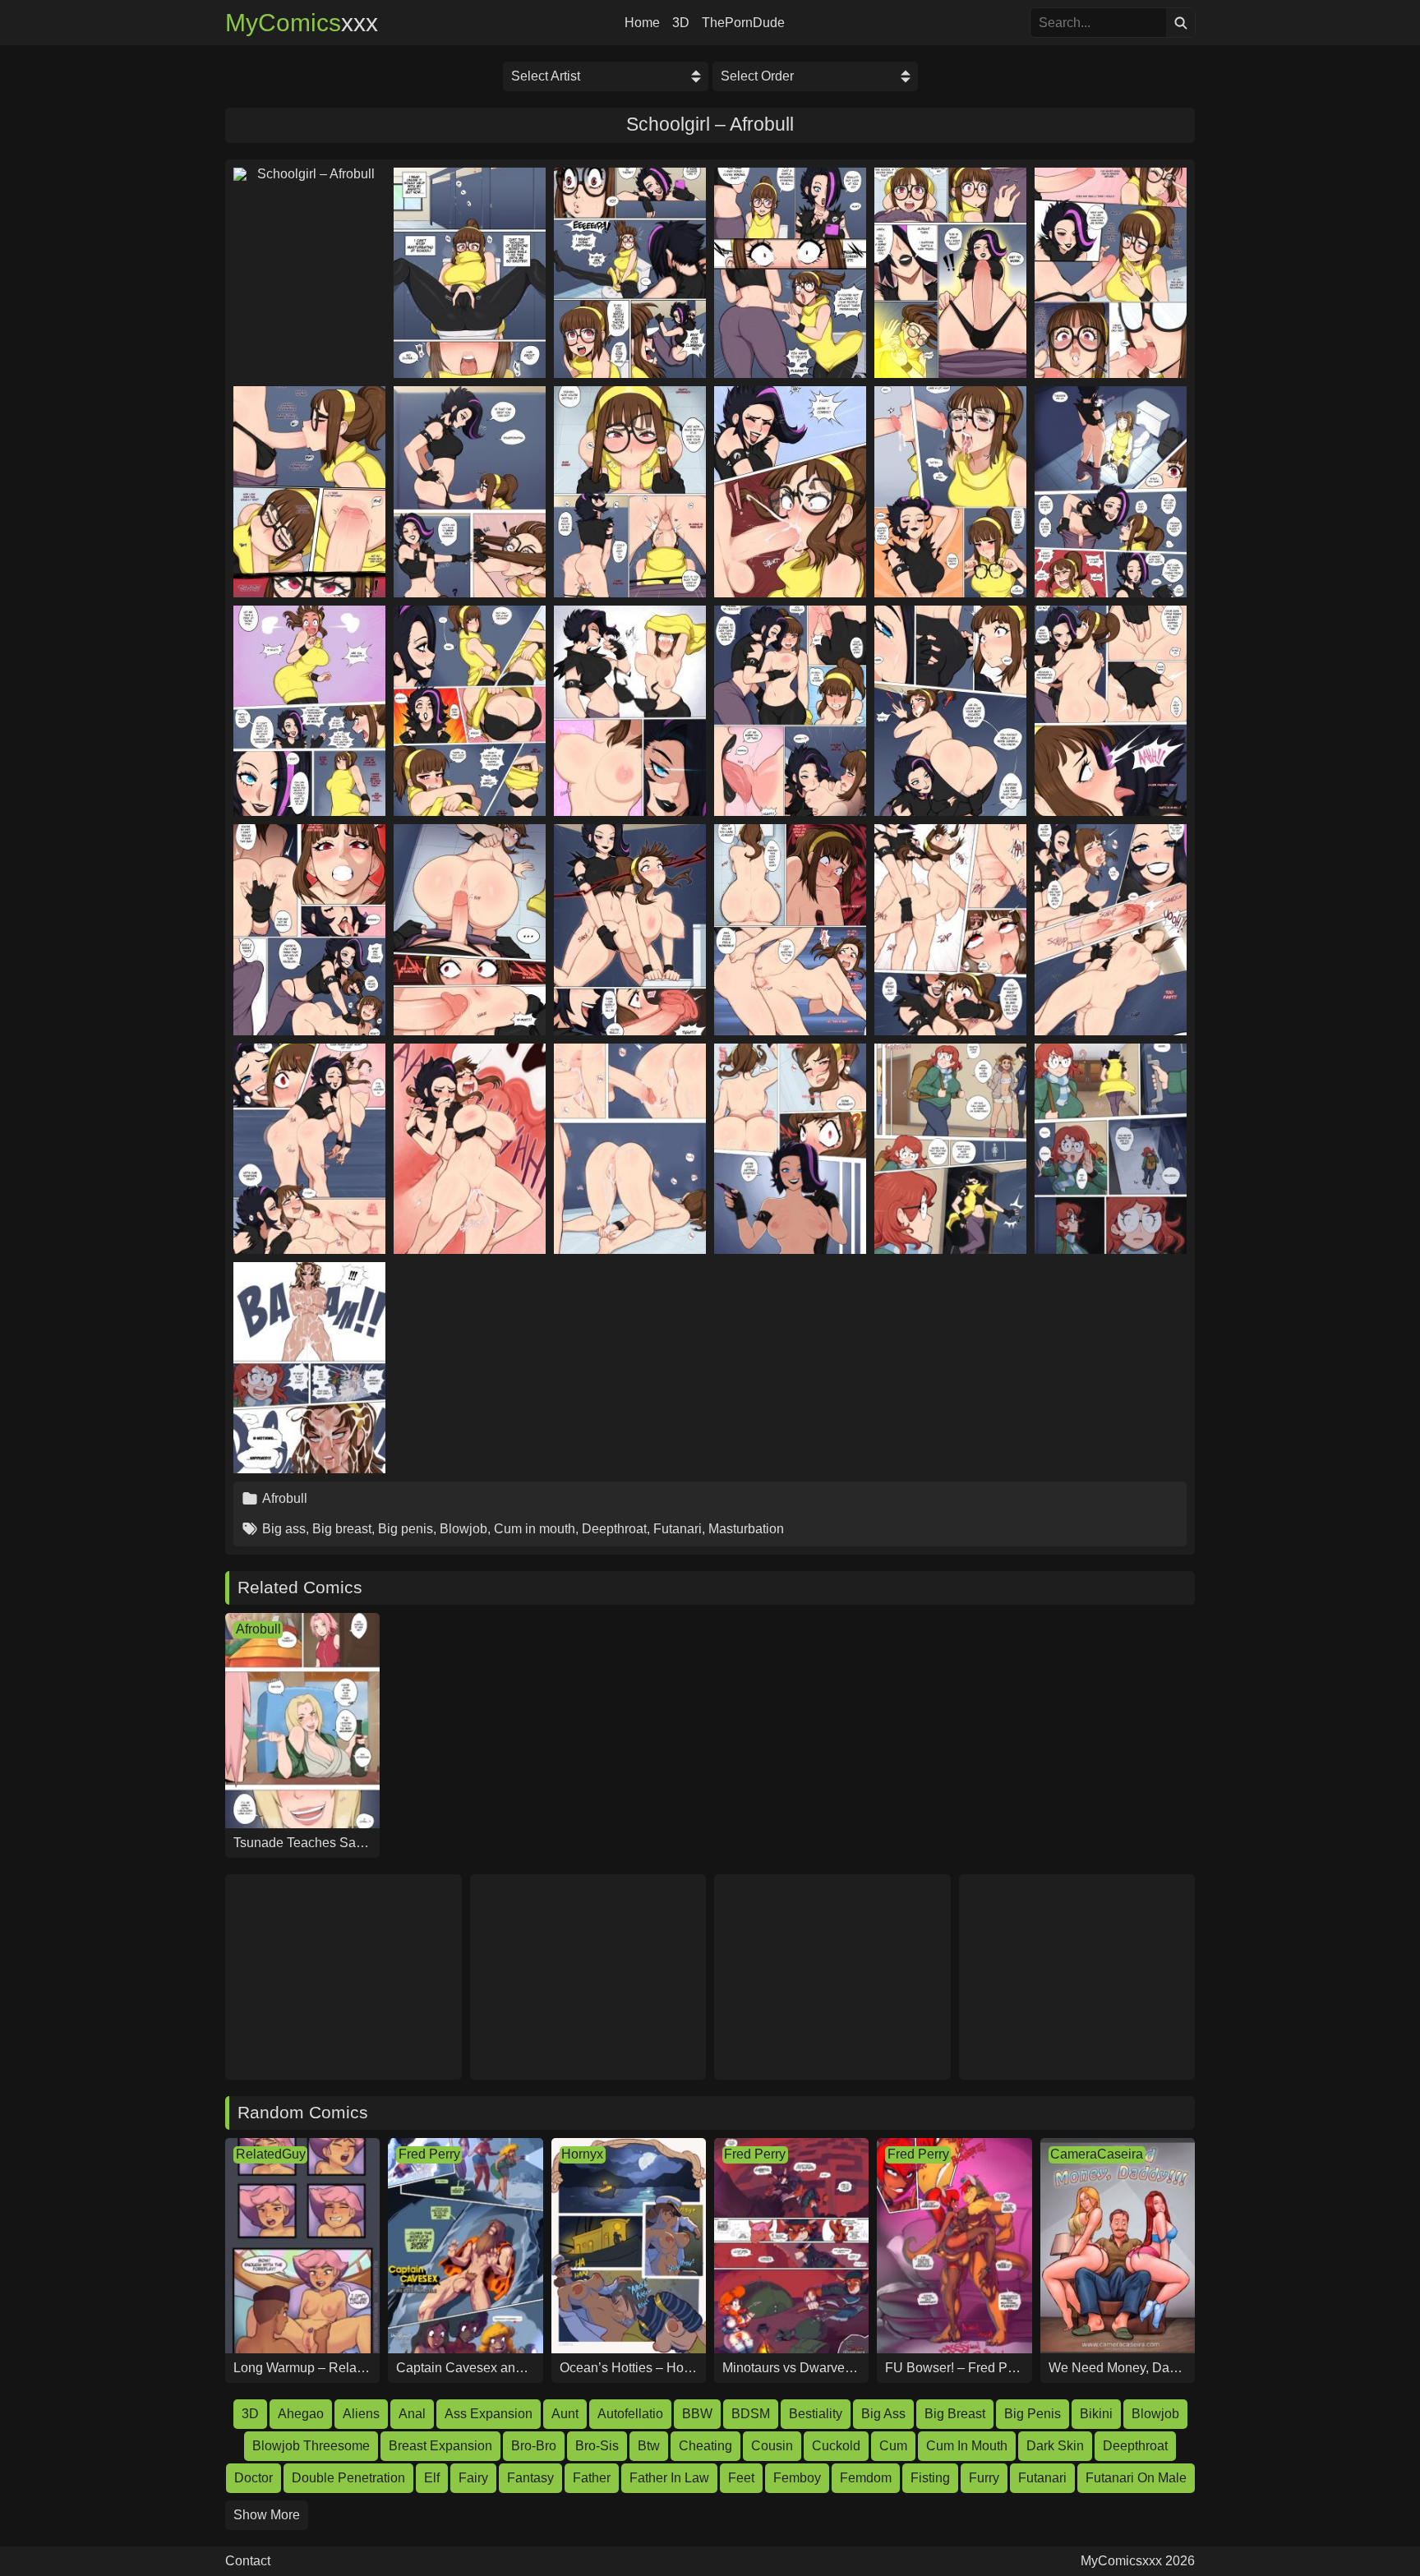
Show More (267, 2515)
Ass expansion (489, 2414)
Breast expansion (440, 2446)
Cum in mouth (535, 1529)
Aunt (565, 2414)
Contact (248, 2561)
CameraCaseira (1097, 2154)
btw (649, 2446)
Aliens (361, 2414)
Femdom (866, 2478)
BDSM (751, 2414)
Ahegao (301, 2414)
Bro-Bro (534, 2446)
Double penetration (348, 2478)
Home (642, 23)
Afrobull (285, 1498)
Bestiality (816, 2414)
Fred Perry (429, 2154)
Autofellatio (630, 2414)
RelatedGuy (271, 2154)
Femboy (797, 2478)
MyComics (302, 23)
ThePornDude (743, 23)
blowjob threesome (311, 2446)
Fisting (930, 2478)
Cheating (705, 2446)
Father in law (669, 2478)
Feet (741, 2478)
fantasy (530, 2478)
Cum (893, 2446)
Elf (432, 2478)
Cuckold (836, 2446)
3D (681, 23)
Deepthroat (614, 1529)
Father (592, 2478)
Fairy (473, 2478)
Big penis (406, 1529)
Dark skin (1055, 2446)
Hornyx (582, 2154)
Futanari (678, 1529)
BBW (697, 2414)
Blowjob (463, 1529)
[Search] (1180, 23)
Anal (412, 2414)
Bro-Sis (597, 2446)
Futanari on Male (1136, 2478)
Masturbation (746, 1529)
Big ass (284, 1529)
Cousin (772, 2446)
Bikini (1096, 2414)
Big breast (342, 1529)
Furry (984, 2478)
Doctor (254, 2478)
